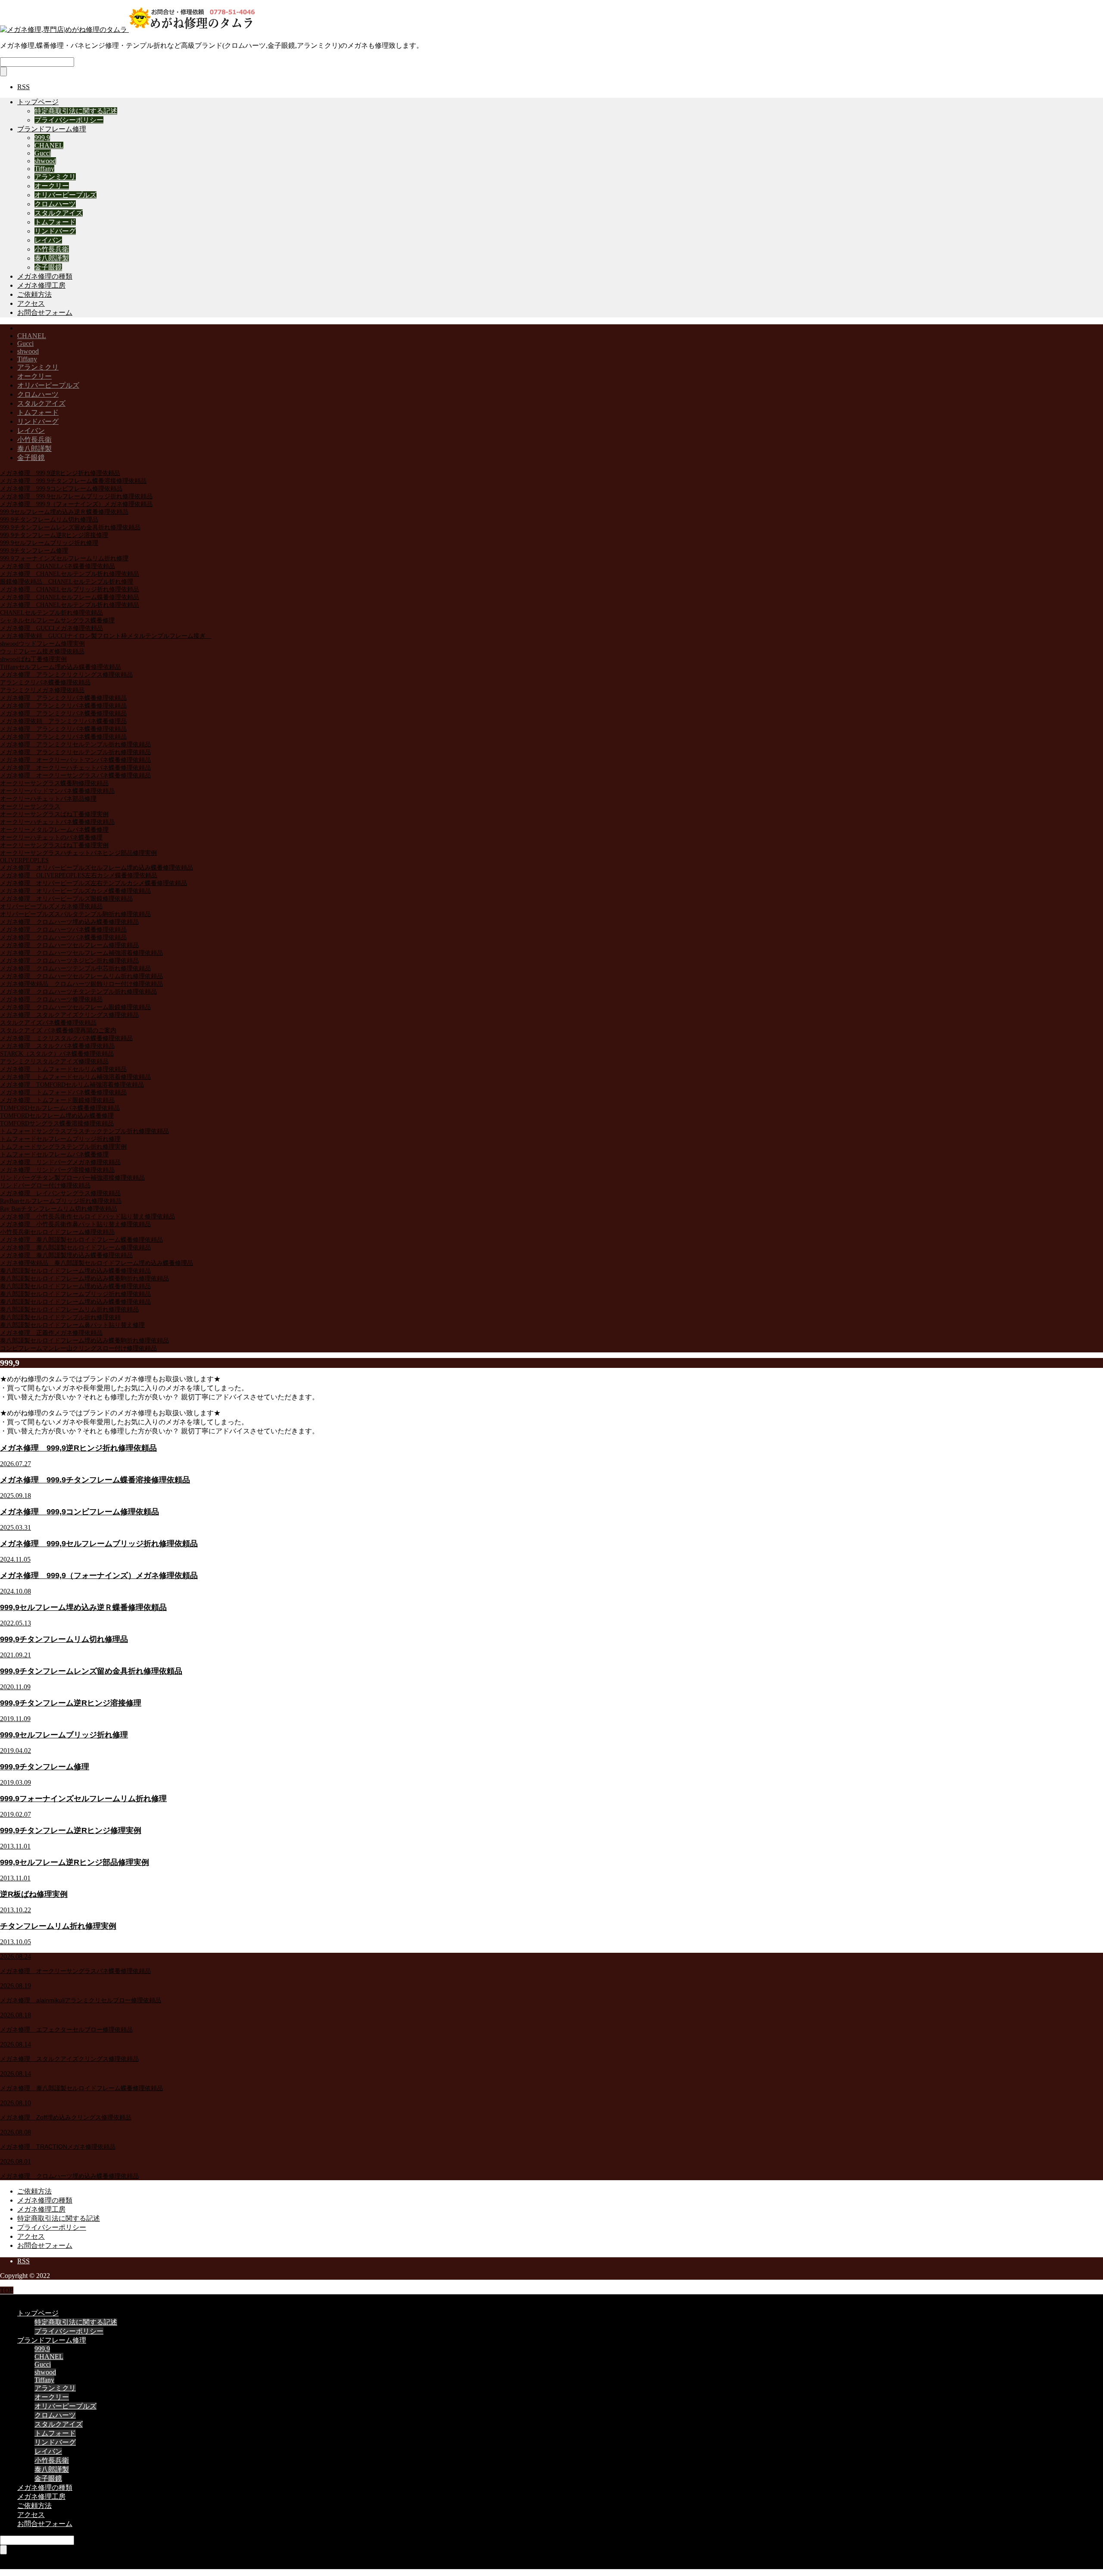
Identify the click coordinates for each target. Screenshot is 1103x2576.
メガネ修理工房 (41, 285)
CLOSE (11, 2298)
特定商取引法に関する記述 (76, 111)
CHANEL (49, 145)
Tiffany (44, 169)
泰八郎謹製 (52, 258)
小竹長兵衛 (52, 249)
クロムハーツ (55, 204)
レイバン (48, 240)
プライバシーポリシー (69, 120)
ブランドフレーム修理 (52, 129)
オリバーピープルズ (65, 195)
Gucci (43, 153)
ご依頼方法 (34, 294)
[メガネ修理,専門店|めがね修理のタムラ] (129, 30)
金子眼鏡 (48, 267)
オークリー (52, 186)
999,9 (42, 138)
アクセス (31, 303)
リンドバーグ (55, 231)
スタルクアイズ (59, 213)
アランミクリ (55, 177)
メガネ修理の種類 (45, 276)
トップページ (38, 102)
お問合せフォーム (45, 312)
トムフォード (55, 222)
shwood (45, 161)
